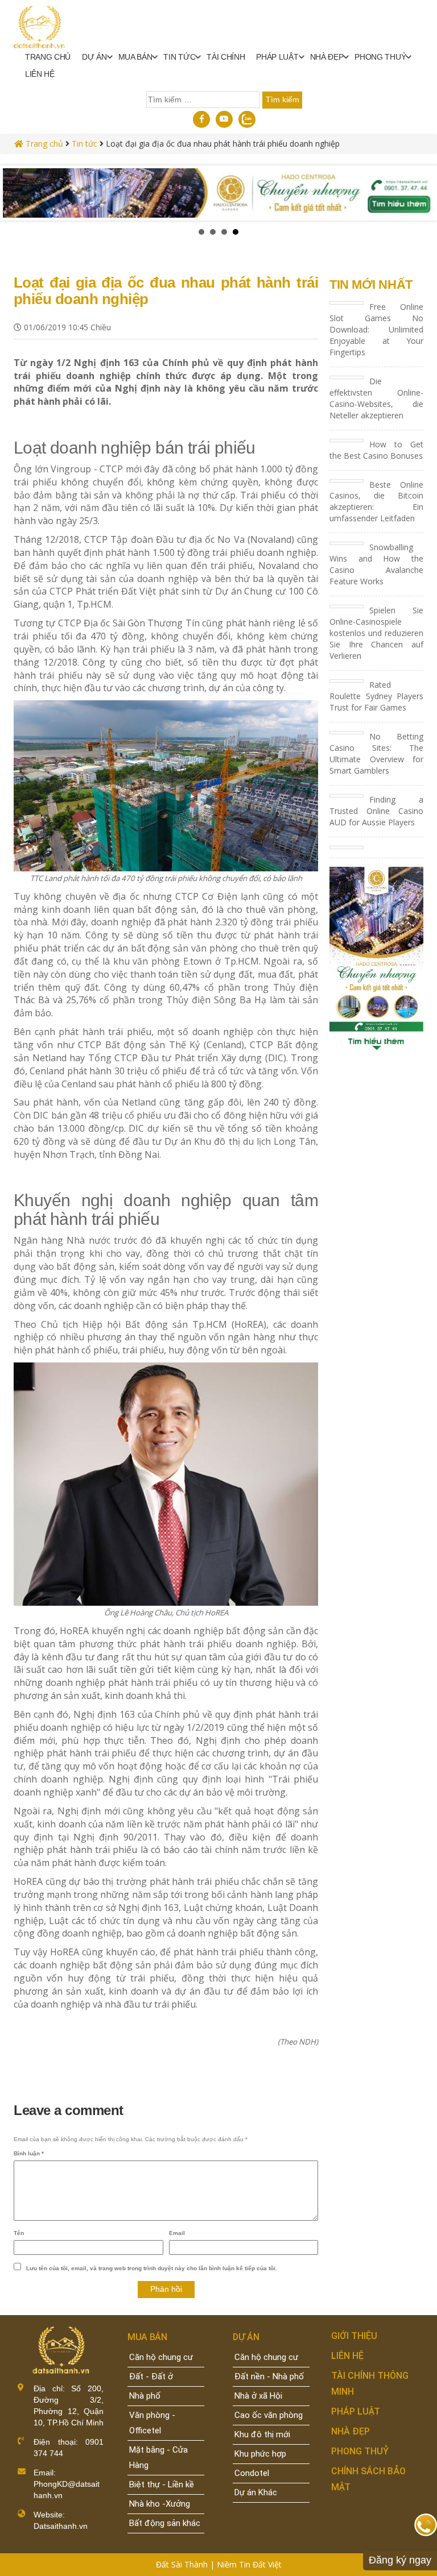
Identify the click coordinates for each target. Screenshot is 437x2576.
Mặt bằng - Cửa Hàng (158, 2457)
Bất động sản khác (165, 2523)
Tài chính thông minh (370, 2384)
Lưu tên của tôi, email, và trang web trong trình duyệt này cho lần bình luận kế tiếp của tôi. (152, 2268)
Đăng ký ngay (400, 2560)
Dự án (94, 57)
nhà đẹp (327, 57)
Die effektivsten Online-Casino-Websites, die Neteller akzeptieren (376, 398)
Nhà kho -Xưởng (160, 2504)
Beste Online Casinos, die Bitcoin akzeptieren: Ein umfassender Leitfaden (376, 502)
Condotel (252, 2473)
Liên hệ (40, 74)
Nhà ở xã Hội (258, 2396)
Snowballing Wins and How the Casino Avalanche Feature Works (376, 564)
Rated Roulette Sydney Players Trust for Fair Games (376, 696)
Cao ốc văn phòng (269, 2415)
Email (177, 2233)
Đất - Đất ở (151, 2376)
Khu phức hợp (260, 2454)
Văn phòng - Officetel (152, 2423)
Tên (19, 2233)
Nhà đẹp (351, 2431)
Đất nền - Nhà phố (269, 2376)
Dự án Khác (256, 2492)
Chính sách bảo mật (368, 2479)
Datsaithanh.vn (61, 2526)
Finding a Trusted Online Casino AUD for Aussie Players (376, 811)
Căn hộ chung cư (161, 2357)
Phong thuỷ (380, 57)
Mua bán (135, 57)
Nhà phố (145, 2396)
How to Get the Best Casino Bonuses (376, 450)
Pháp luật (277, 57)
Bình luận (29, 2153)
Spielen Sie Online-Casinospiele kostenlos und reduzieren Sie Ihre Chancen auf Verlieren (376, 633)
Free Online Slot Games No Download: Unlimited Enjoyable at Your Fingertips (376, 329)
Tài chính (226, 57)
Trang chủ (48, 57)
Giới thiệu (354, 2336)
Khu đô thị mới (262, 2434)
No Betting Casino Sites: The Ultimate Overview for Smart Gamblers (376, 753)
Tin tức (179, 57)
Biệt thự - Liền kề (162, 2484)
